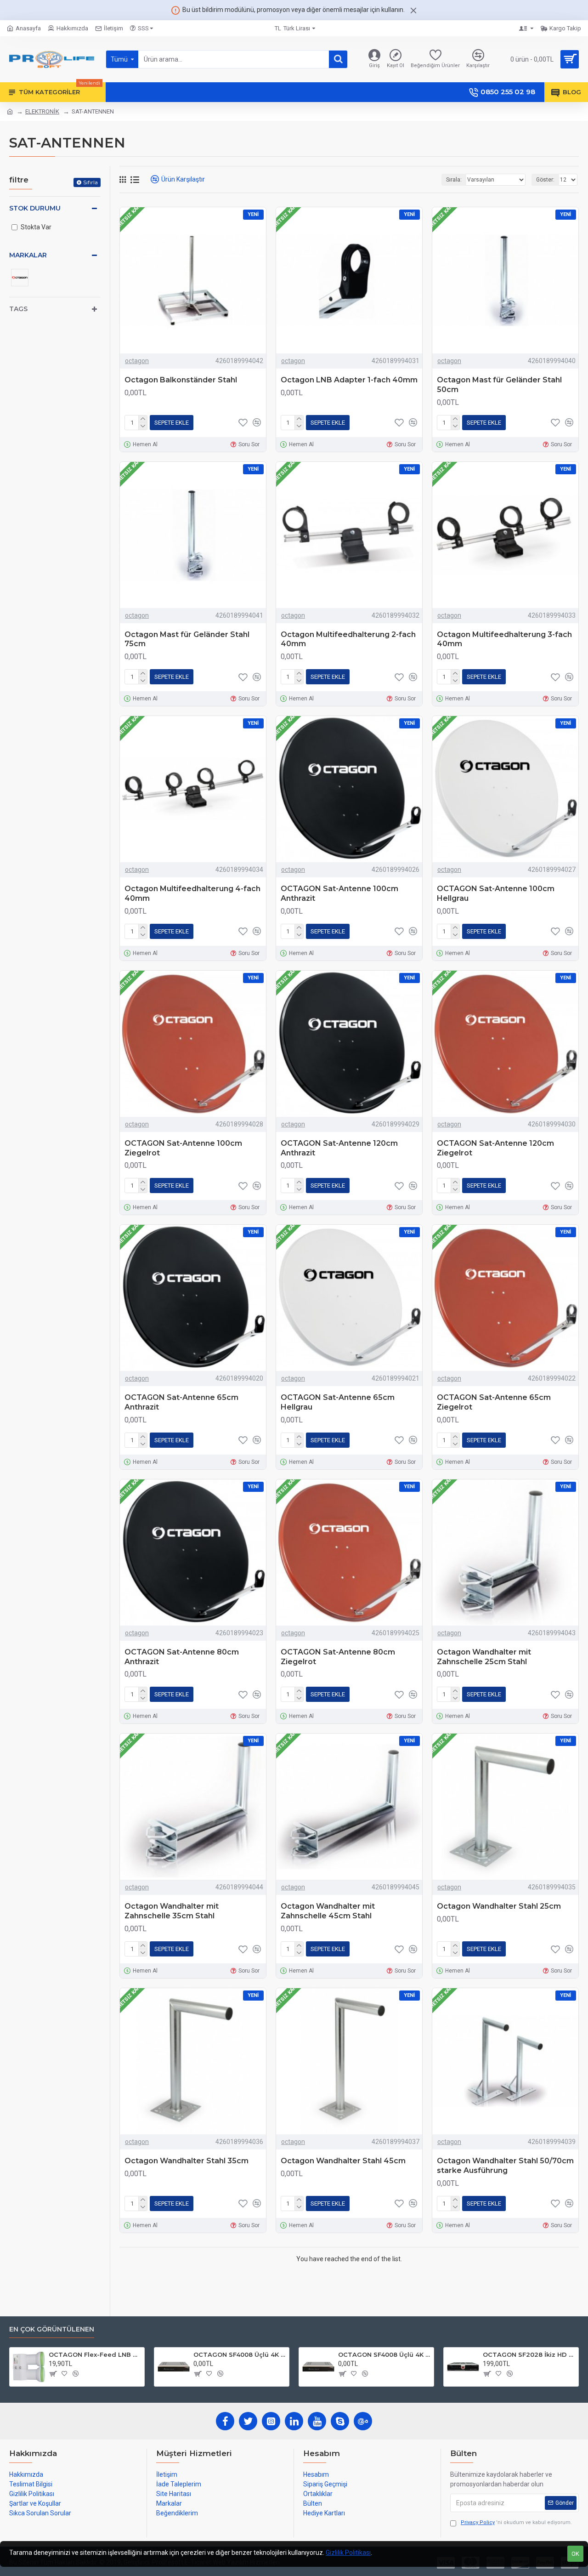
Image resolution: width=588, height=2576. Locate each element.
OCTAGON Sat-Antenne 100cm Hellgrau (496, 893)
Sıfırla (90, 182)
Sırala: (454, 180)
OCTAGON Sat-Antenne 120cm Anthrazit (339, 1148)
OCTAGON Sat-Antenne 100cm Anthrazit (339, 893)
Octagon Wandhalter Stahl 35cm (187, 2161)
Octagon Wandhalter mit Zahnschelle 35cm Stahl (172, 1911)
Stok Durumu (35, 208)
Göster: (545, 180)
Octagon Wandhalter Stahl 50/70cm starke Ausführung (505, 2166)
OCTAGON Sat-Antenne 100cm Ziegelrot (183, 1148)
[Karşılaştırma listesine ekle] (257, 1440)
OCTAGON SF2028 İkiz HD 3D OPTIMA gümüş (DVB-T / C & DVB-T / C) (529, 2354)
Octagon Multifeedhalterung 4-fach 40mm (192, 893)
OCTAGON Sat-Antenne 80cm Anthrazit (182, 1657)
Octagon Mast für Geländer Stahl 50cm (499, 385)
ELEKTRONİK (42, 111)
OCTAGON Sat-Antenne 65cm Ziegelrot (494, 1402)
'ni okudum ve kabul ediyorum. (516, 2522)
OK (575, 2554)
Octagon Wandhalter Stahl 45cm (343, 2161)
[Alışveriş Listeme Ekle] (243, 1440)
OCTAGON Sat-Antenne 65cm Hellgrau (338, 1402)
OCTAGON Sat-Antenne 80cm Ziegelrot (338, 1657)
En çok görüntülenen (52, 2329)
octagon (137, 361)
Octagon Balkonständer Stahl (181, 380)
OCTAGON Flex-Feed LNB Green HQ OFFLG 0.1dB (95, 2354)
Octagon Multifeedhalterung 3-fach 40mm (504, 639)
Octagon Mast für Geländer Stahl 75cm (187, 639)
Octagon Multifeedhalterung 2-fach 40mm (348, 639)
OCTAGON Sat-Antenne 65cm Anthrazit (181, 1402)
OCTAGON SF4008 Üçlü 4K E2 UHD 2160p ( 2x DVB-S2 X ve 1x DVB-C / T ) (240, 2354)
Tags (18, 309)
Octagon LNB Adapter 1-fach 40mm (349, 380)
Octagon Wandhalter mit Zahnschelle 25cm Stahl (484, 1657)
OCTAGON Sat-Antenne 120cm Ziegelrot (495, 1148)
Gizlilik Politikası (348, 2553)
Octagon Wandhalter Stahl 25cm (499, 1906)
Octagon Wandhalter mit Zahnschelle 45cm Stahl (328, 1911)
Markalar (28, 255)
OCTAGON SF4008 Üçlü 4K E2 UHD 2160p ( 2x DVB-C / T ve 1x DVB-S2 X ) (384, 2354)
